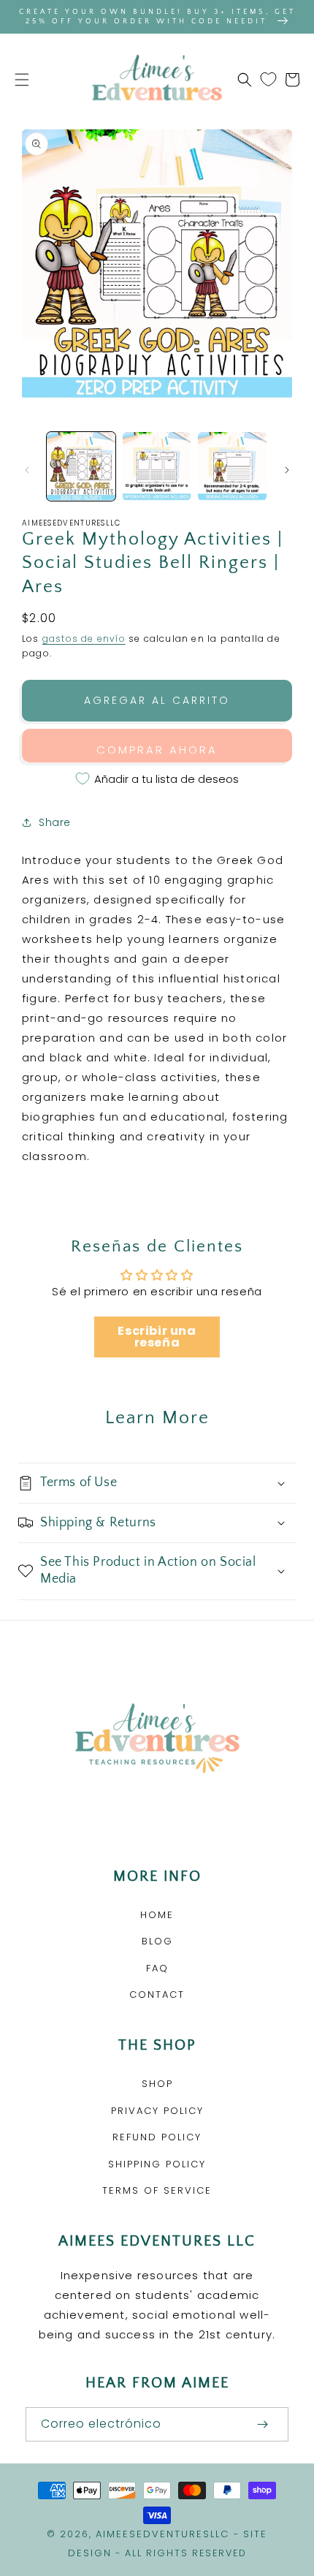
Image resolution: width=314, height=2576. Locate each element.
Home (157, 1915)
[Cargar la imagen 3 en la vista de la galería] (232, 466)
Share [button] (55, 822)
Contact (157, 1994)
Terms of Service (157, 2190)
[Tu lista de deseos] (268, 80)
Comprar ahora (157, 750)
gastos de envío (84, 639)
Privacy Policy (157, 2111)
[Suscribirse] (262, 2424)
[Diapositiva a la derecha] (287, 470)
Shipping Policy (157, 2164)
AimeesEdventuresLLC (162, 2534)
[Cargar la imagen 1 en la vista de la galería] (81, 466)
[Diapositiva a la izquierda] (27, 470)
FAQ (157, 1968)
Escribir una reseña (157, 1337)
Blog (157, 1941)
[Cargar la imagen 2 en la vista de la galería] (157, 466)
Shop (157, 2084)
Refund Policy (157, 2137)
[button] (22, 80)
